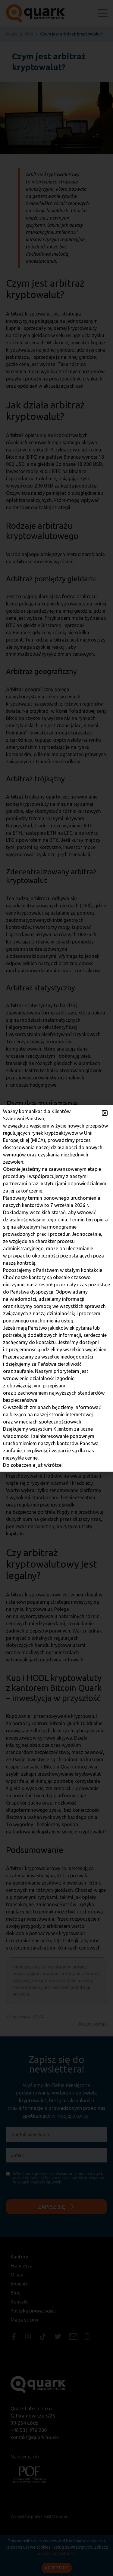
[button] (105, 1113)
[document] (56, 1288)
